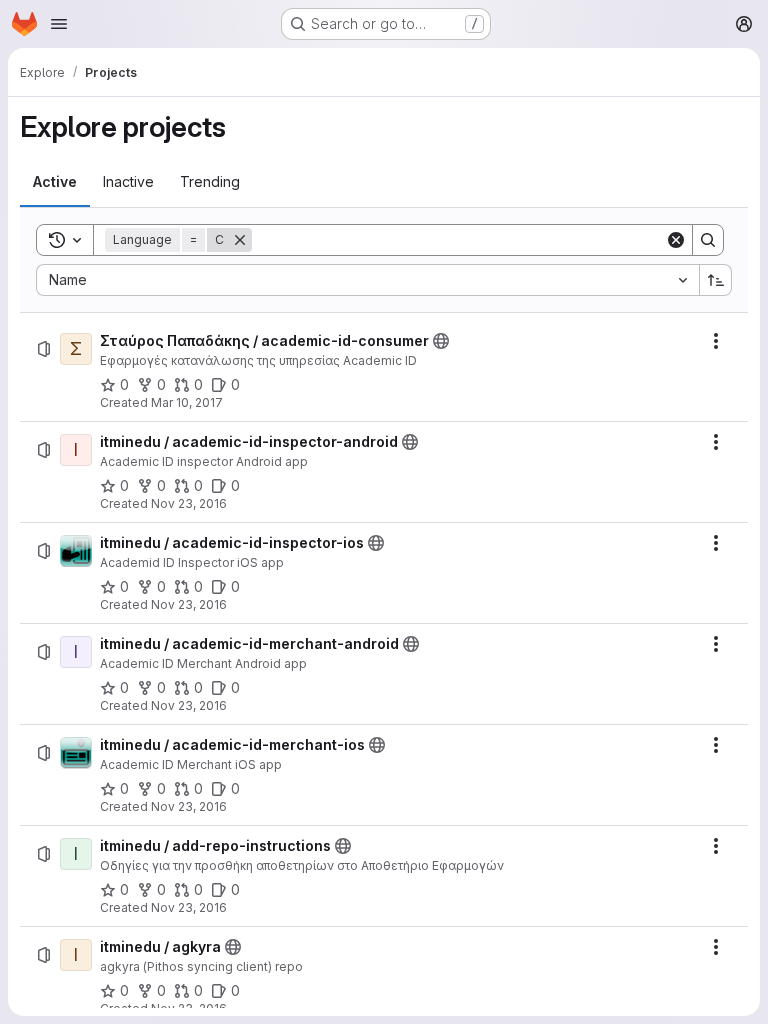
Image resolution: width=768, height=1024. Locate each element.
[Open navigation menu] (59, 24)
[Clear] (676, 240)
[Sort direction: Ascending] (716, 280)
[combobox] (367, 280)
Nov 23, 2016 (189, 503)
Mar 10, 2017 (187, 402)
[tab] (55, 182)
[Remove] (240, 240)
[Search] (708, 240)
